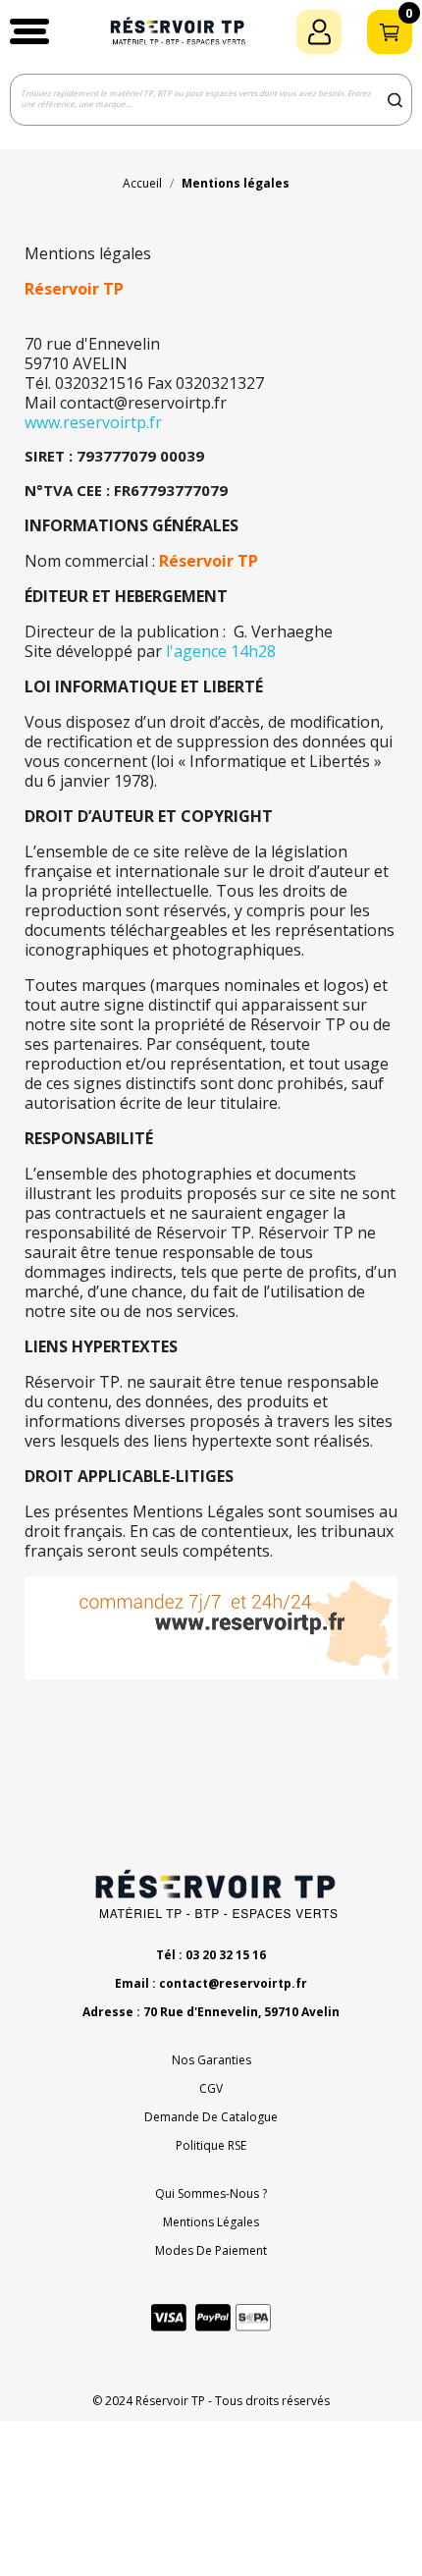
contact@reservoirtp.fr (233, 1983)
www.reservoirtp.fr (93, 422)
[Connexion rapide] (319, 32)
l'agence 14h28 (221, 651)
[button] (29, 31)
